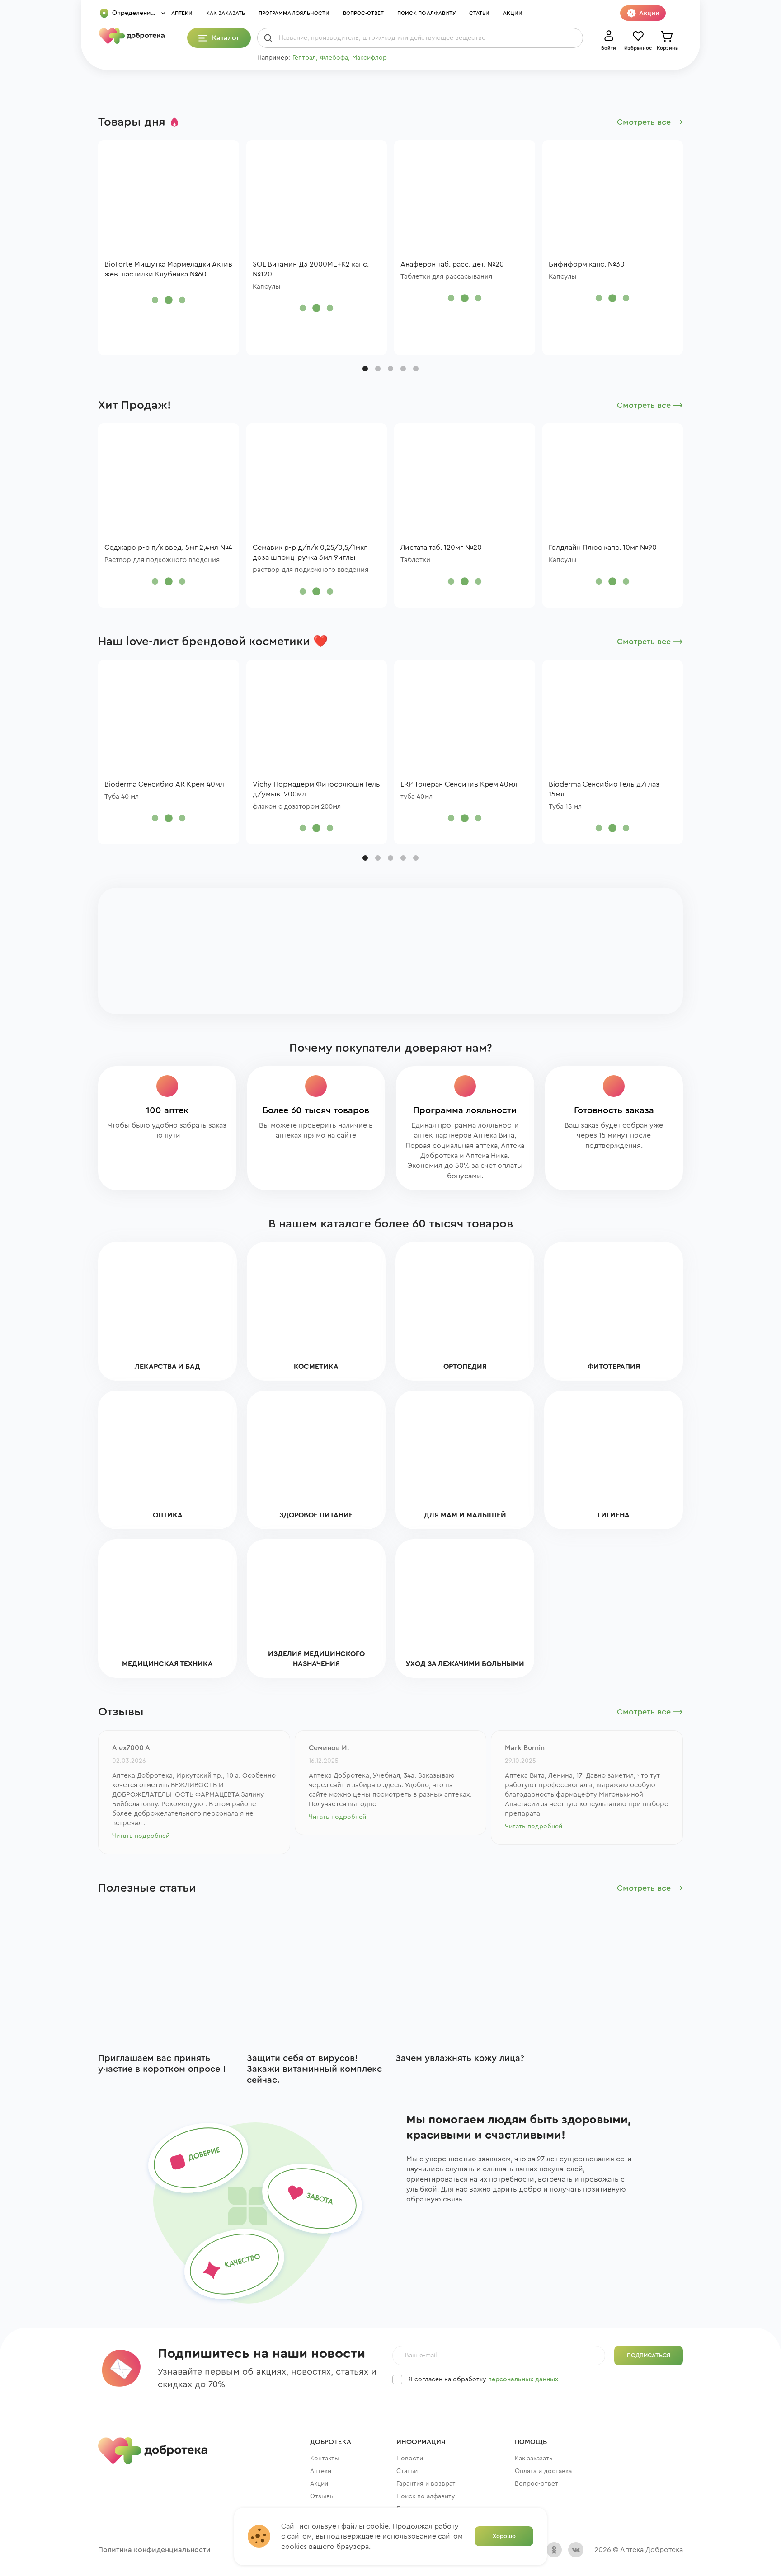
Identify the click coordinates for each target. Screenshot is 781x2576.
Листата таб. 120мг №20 (441, 548)
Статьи (479, 13)
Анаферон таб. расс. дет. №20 (452, 264)
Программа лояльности (294, 13)
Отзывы (322, 2496)
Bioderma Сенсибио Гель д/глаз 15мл (604, 789)
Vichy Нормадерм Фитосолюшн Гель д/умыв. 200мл (316, 789)
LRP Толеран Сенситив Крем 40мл (459, 784)
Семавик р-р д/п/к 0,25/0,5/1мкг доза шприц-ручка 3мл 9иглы (310, 553)
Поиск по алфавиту (426, 13)
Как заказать (226, 13)
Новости (410, 2459)
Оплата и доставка (543, 2471)
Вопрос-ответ (363, 13)
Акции (513, 13)
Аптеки (182, 13)
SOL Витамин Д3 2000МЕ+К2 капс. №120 (311, 269)
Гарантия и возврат (426, 2484)
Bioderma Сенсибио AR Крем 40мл (164, 784)
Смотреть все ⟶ (650, 122)
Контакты (325, 2459)
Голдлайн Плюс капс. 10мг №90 (603, 548)
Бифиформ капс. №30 (587, 264)
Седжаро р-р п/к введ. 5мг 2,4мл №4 (168, 548)
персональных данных (523, 2379)
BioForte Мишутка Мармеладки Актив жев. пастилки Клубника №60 (168, 269)
